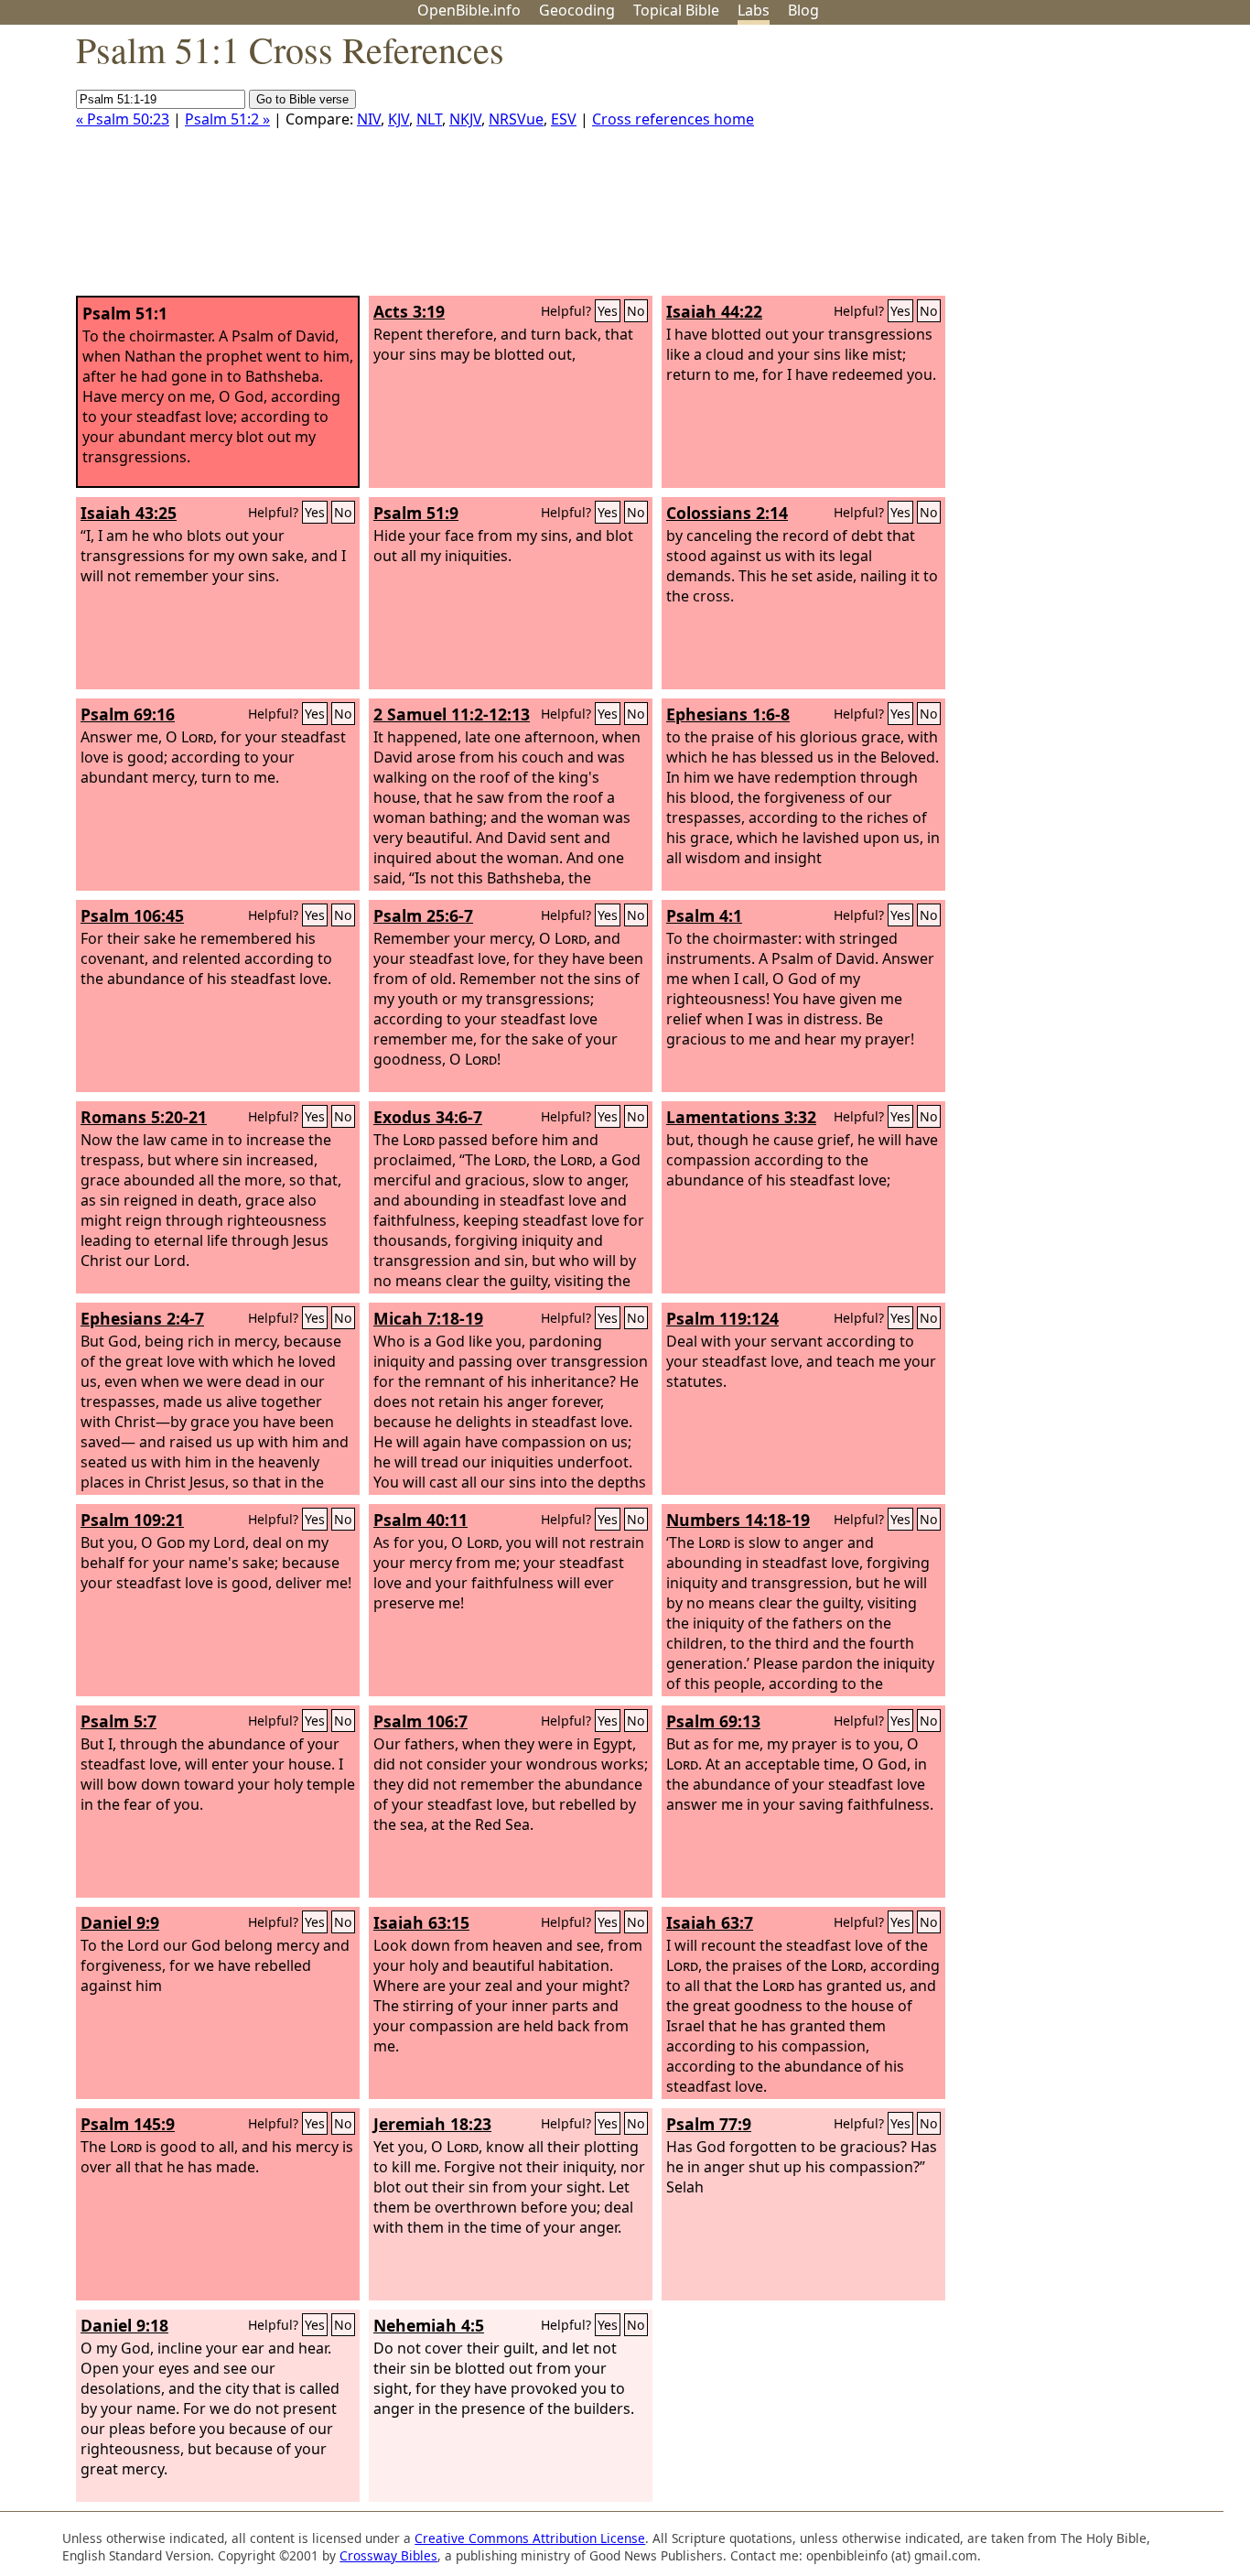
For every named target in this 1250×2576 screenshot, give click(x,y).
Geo (577, 10)
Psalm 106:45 (132, 915)
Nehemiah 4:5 (429, 2325)
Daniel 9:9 (120, 1922)
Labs (754, 10)
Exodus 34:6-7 (428, 1117)
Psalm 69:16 (128, 714)
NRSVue (516, 119)
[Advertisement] (1065, 168)
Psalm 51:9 (416, 513)
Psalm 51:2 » (227, 119)
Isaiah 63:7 (710, 1922)
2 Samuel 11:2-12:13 (452, 714)
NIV (369, 119)
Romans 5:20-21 (144, 1117)
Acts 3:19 (409, 311)
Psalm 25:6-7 (423, 915)
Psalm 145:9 (128, 2124)
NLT (429, 119)
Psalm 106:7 (420, 1721)
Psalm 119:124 (722, 1318)
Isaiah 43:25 (129, 513)
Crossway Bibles (388, 2555)
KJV (399, 119)
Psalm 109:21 (132, 1520)
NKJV (465, 119)
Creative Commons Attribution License (530, 2538)
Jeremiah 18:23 (432, 2124)
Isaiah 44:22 (714, 311)
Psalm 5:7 (119, 1721)
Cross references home (673, 119)
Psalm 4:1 (704, 915)
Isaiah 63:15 (421, 1922)
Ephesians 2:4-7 (142, 1318)
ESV (564, 119)
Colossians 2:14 (727, 513)
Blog (803, 10)
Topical (676, 10)
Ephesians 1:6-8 (728, 714)
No (636, 311)
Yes (608, 311)
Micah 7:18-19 (428, 1318)
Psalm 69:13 (713, 1721)
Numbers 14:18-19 (738, 1520)
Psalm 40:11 (420, 1520)
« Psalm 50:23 (123, 119)
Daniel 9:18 (124, 2325)
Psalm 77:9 (709, 2124)
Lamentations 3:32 (741, 1117)
